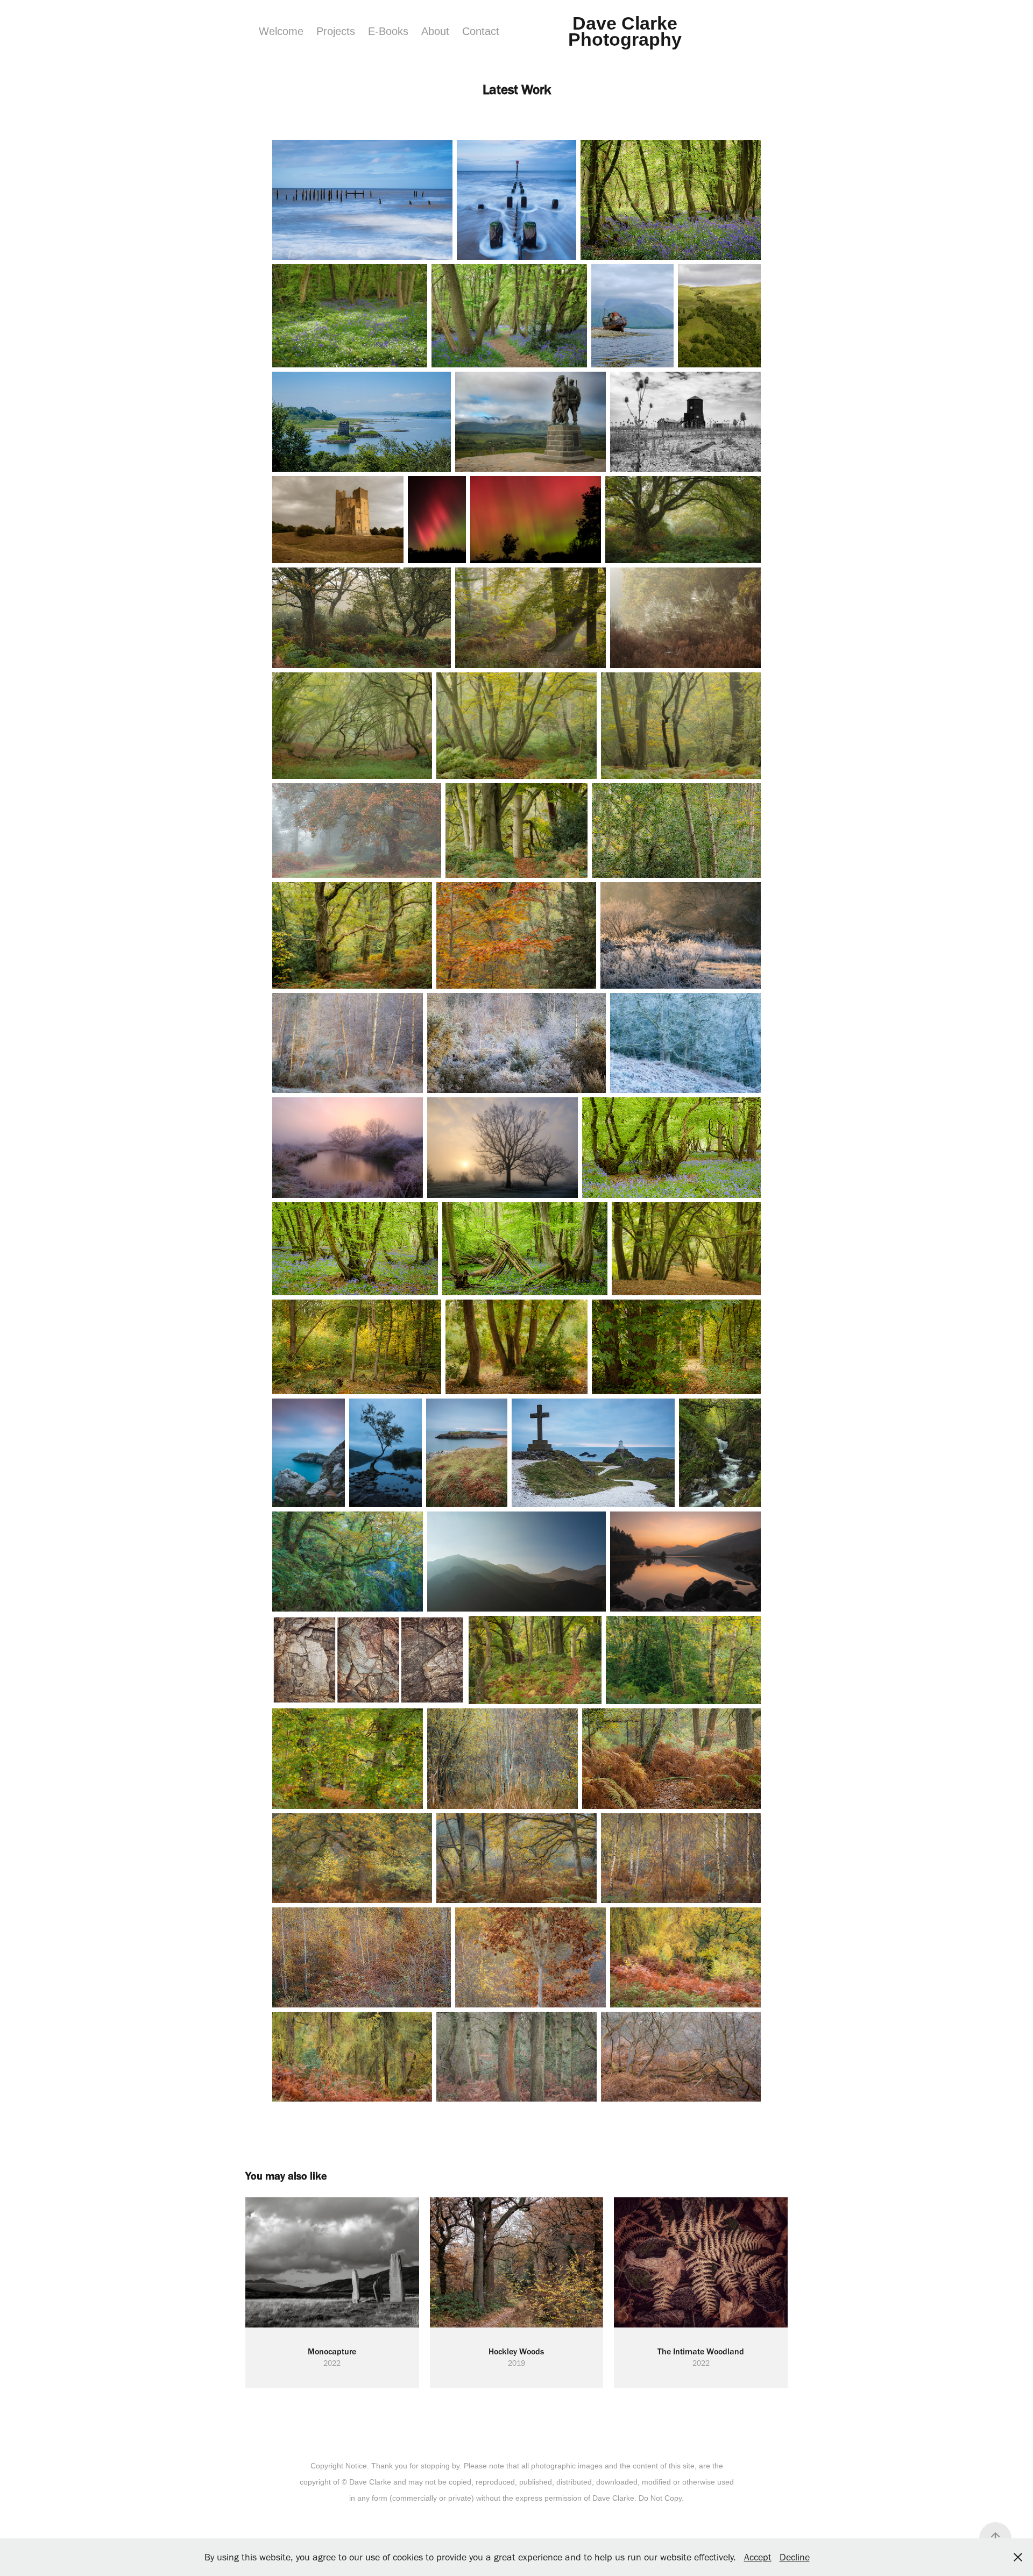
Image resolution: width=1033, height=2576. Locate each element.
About (435, 31)
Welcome (281, 31)
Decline (795, 2557)
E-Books (388, 31)
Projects (336, 31)
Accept (758, 2557)
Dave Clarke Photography (625, 31)
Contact (481, 31)
